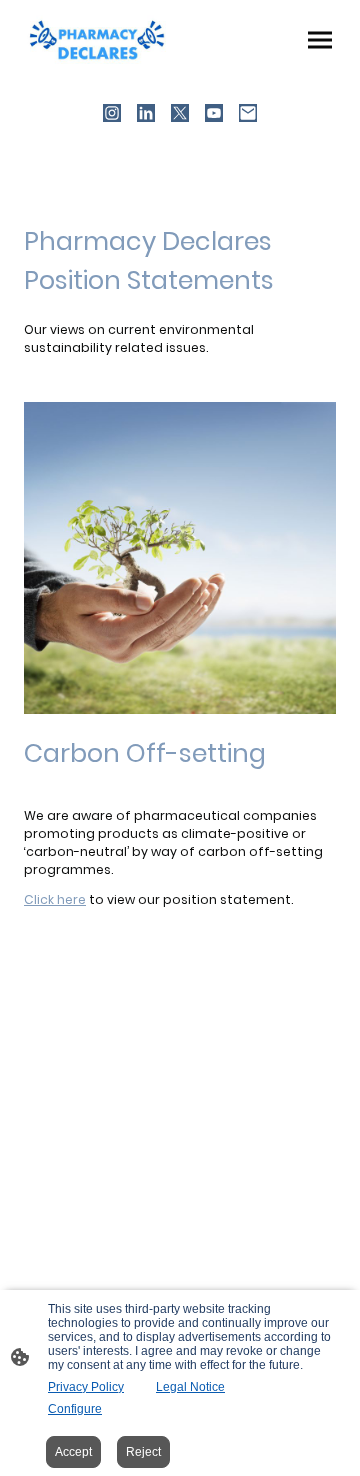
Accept (73, 1452)
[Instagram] (112, 113)
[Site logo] (98, 39)
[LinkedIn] (146, 113)
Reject (143, 1452)
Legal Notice (190, 1387)
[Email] (248, 113)
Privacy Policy (86, 1387)
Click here (55, 899)
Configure (75, 1409)
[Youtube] (214, 113)
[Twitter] (180, 113)
